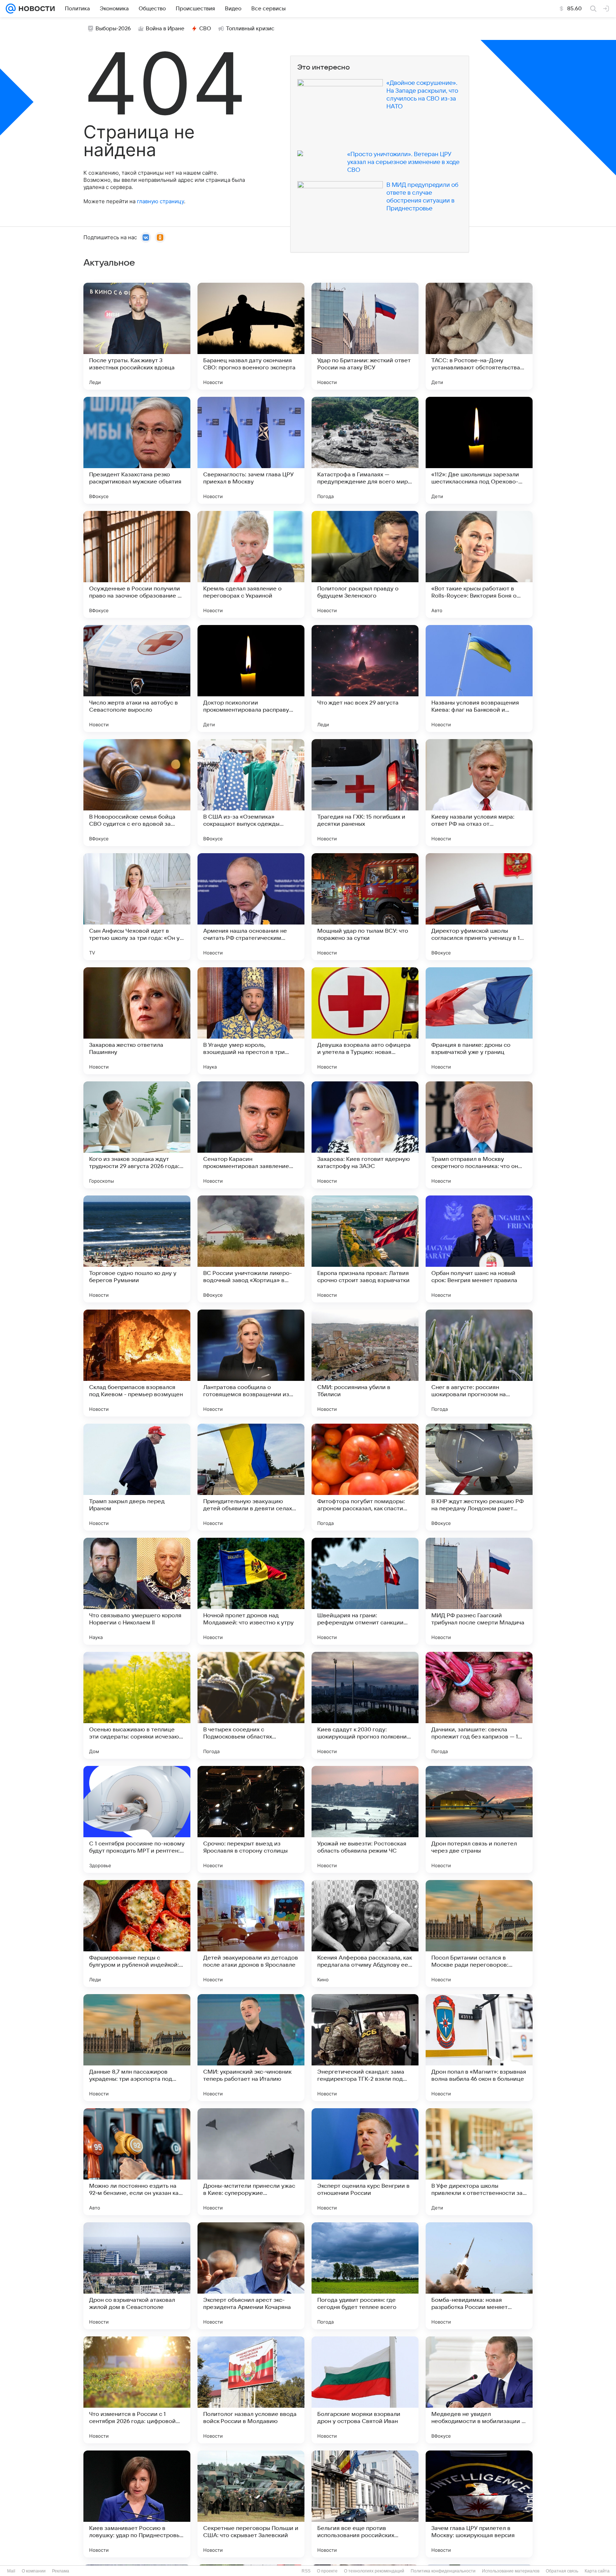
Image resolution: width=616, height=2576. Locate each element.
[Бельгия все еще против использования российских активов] (365, 2504)
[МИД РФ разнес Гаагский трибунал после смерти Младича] (479, 1591)
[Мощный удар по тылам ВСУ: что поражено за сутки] (365, 907)
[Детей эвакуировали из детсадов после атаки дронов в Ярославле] (251, 1934)
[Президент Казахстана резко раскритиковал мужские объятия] (137, 450)
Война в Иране (165, 29)
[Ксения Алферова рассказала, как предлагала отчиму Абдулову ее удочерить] (365, 1934)
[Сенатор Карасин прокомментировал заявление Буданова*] (251, 1135)
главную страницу (160, 201)
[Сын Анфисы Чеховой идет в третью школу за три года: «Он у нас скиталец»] (137, 907)
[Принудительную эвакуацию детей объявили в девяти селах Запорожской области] (251, 1477)
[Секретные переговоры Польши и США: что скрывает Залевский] (251, 2504)
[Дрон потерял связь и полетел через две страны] (479, 1819)
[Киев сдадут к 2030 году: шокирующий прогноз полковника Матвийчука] (365, 1705)
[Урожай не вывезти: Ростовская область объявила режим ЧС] (365, 1819)
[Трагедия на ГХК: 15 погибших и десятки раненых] (365, 793)
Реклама (61, 2571)
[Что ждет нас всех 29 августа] (365, 678)
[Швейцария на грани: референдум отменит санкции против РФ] (365, 1591)
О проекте (327, 2571)
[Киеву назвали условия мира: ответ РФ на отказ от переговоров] (479, 793)
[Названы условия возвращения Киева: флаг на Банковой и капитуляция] (479, 678)
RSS (306, 2571)
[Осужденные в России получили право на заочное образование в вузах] (137, 564)
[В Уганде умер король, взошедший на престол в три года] (251, 1021)
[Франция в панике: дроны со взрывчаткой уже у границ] (479, 1021)
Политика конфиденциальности (443, 2571)
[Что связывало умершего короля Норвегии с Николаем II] (137, 1591)
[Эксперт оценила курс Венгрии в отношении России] (365, 2162)
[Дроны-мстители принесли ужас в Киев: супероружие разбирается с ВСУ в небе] (251, 2162)
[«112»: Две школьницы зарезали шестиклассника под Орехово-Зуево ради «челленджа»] (479, 450)
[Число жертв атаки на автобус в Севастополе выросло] (137, 678)
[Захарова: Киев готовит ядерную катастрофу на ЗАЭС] (365, 1135)
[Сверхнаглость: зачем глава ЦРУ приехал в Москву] (251, 450)
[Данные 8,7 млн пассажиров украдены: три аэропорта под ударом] (137, 2048)
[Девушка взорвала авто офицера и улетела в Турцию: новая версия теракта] (365, 1021)
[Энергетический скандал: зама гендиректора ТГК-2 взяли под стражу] (365, 2048)
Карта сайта (597, 2571)
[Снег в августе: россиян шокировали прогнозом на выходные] (479, 1363)
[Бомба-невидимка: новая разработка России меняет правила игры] (479, 2276)
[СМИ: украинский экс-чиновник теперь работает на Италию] (251, 2048)
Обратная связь (562, 2571)
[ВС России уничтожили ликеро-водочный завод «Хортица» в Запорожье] (251, 1249)
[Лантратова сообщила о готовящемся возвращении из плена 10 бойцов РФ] (251, 1363)
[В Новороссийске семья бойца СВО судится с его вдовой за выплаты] (137, 793)
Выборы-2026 (113, 29)
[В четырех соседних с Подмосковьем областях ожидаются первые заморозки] (251, 1705)
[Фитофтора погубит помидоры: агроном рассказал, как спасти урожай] (365, 1477)
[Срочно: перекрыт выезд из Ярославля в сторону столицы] (251, 1819)
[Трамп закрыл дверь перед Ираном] (137, 1477)
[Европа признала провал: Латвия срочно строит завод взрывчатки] (365, 1249)
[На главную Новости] (35, 9)
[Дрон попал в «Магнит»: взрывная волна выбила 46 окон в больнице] (479, 2048)
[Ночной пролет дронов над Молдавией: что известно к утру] (251, 1591)
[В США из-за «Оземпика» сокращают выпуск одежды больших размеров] (251, 793)
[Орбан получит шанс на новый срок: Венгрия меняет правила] (479, 1249)
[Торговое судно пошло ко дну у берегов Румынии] (137, 1249)
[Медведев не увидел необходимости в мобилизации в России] (479, 2390)
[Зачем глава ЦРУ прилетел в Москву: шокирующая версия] (479, 2504)
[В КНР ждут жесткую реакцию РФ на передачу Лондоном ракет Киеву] (479, 1477)
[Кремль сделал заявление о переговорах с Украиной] (251, 564)
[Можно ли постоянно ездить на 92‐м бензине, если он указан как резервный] (137, 2162)
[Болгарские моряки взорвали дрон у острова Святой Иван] (365, 2390)
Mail (11, 2571)
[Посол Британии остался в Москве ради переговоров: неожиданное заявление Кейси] (479, 1934)
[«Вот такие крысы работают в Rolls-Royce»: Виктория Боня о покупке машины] (479, 564)
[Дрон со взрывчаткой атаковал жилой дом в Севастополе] (137, 2276)
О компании (34, 2571)
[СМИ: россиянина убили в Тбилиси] (365, 1363)
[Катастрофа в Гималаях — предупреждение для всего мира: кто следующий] (365, 450)
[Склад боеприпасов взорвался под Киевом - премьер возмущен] (137, 1363)
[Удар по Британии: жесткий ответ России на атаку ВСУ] (365, 336)
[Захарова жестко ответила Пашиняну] (137, 1021)
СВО (205, 29)
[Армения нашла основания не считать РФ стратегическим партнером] (251, 907)
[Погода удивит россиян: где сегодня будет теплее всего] (365, 2276)
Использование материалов (511, 2571)
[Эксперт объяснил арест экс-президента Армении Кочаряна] (251, 2276)
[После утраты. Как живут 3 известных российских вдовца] (137, 336)
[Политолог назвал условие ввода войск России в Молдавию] (251, 2390)
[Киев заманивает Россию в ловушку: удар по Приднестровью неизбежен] (137, 2504)
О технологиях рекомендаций (374, 2571)
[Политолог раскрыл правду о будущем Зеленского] (365, 564)
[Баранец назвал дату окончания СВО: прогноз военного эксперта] (251, 336)
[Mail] (11, 9)
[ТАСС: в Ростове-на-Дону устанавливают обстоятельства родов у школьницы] (479, 336)
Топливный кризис (250, 29)
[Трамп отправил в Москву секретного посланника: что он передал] (479, 1135)
